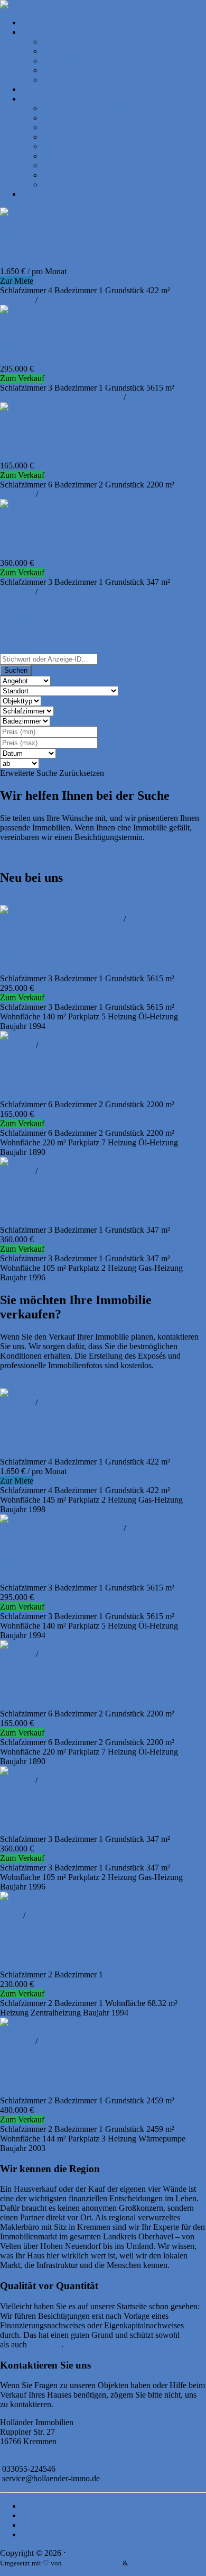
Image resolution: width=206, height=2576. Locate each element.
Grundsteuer (63, 184)
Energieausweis (68, 118)
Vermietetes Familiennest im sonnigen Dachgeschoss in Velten (103, 1945)
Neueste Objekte (49, 89)
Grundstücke (64, 61)
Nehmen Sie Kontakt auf (41, 855)
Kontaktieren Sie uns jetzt (43, 1383)
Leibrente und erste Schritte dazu (97, 137)
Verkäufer (45, 2344)
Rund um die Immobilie (61, 99)
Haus (48, 300)
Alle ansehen (22, 900)
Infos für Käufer (69, 156)
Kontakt (35, 194)
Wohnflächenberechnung (84, 108)
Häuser (54, 42)
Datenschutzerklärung (58, 2525)
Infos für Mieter (68, 165)
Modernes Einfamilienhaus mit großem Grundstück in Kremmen (91, 2071)
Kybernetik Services (92, 2563)
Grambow (17, 494)
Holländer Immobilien (105, 2553)
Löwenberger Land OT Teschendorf (61, 397)
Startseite (36, 22)
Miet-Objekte (64, 70)
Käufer (193, 2335)
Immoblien (39, 32)
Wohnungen (63, 51)
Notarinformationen (75, 175)
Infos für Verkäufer (74, 146)
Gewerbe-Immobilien (78, 80)
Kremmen (17, 300)
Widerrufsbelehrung (54, 2534)
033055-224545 (29, 2459)
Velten (11, 1915)
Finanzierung (64, 127)
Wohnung (44, 1915)
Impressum (39, 2515)
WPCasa (141, 2563)
